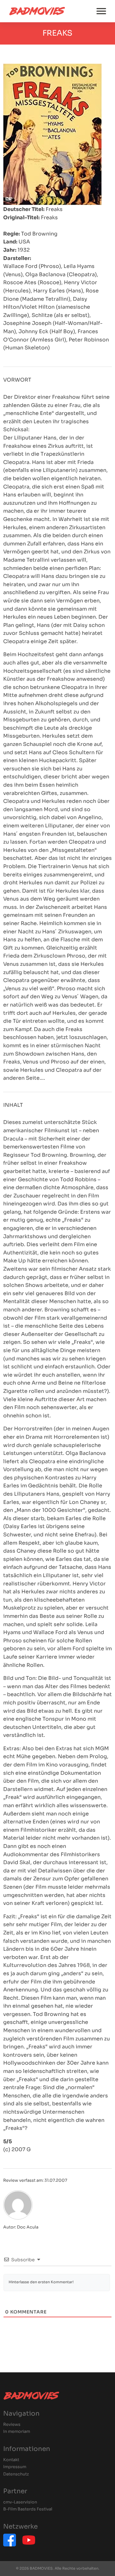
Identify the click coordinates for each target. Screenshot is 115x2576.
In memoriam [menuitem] (17, 2432)
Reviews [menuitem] (12, 2425)
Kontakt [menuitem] (11, 2460)
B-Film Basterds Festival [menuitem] (28, 2509)
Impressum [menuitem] (15, 2467)
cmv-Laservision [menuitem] (20, 2502)
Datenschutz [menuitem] (16, 2474)
